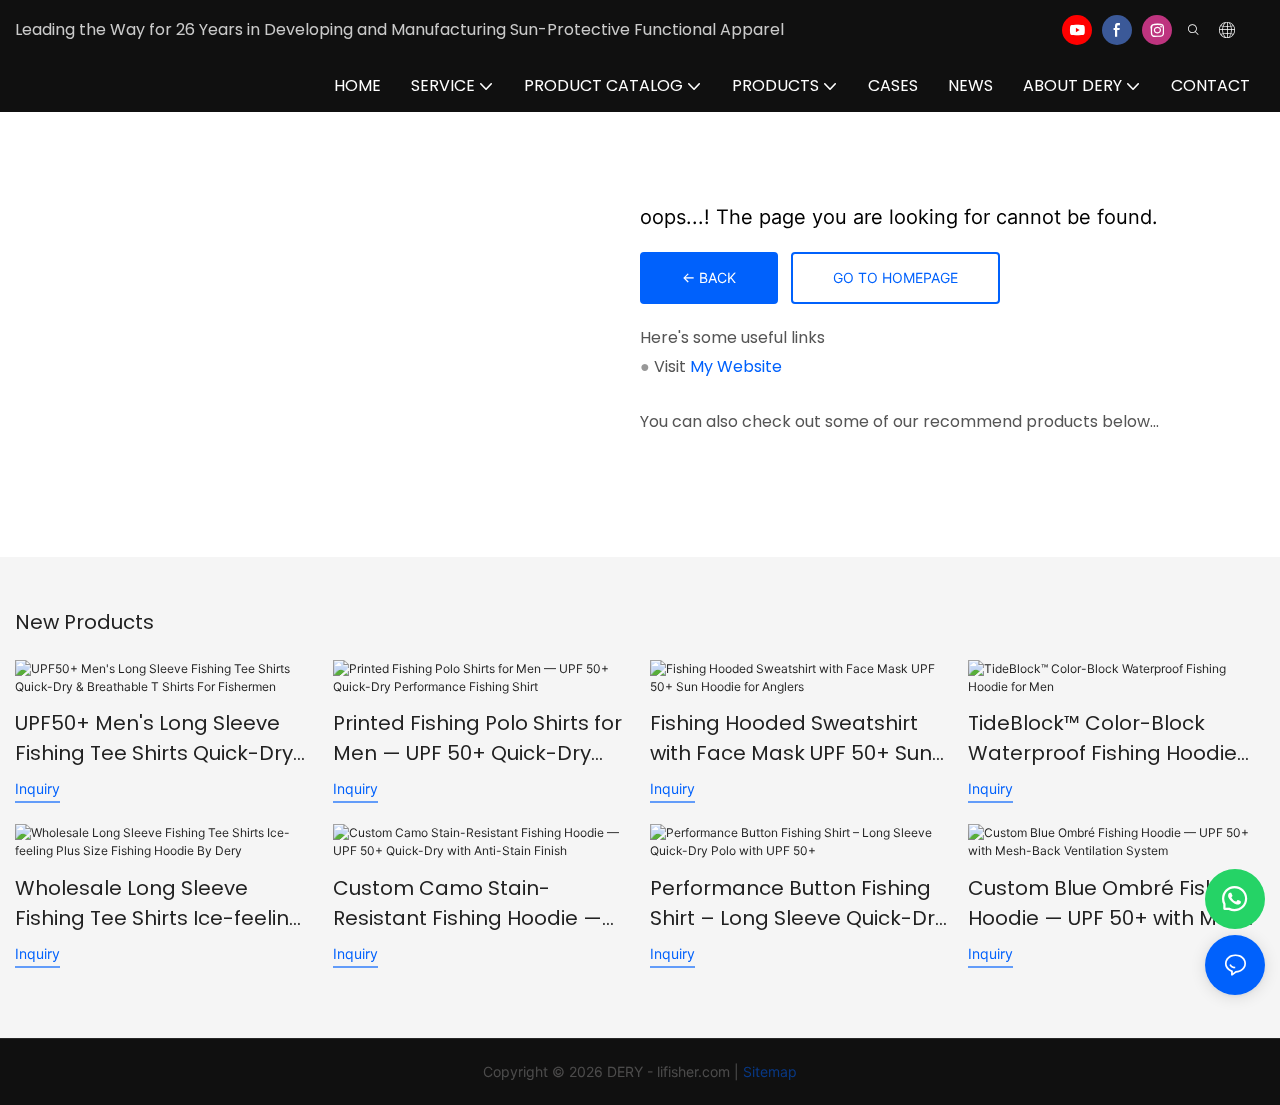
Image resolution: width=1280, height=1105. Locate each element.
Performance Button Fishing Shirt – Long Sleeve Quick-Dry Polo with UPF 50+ (798, 903)
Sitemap (770, 1071)
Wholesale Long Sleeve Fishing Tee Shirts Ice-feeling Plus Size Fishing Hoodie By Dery (159, 903)
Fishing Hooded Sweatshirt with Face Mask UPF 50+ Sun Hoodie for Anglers (791, 738)
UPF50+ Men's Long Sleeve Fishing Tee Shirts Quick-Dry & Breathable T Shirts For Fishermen (154, 738)
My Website (736, 366)
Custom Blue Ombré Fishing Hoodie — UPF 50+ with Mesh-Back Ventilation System (1116, 903)
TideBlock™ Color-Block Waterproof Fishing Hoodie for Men (1102, 738)
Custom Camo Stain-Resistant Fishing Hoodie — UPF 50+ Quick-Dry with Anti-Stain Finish (475, 903)
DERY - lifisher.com (668, 1071)
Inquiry (37, 788)
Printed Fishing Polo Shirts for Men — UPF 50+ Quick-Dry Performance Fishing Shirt (477, 738)
